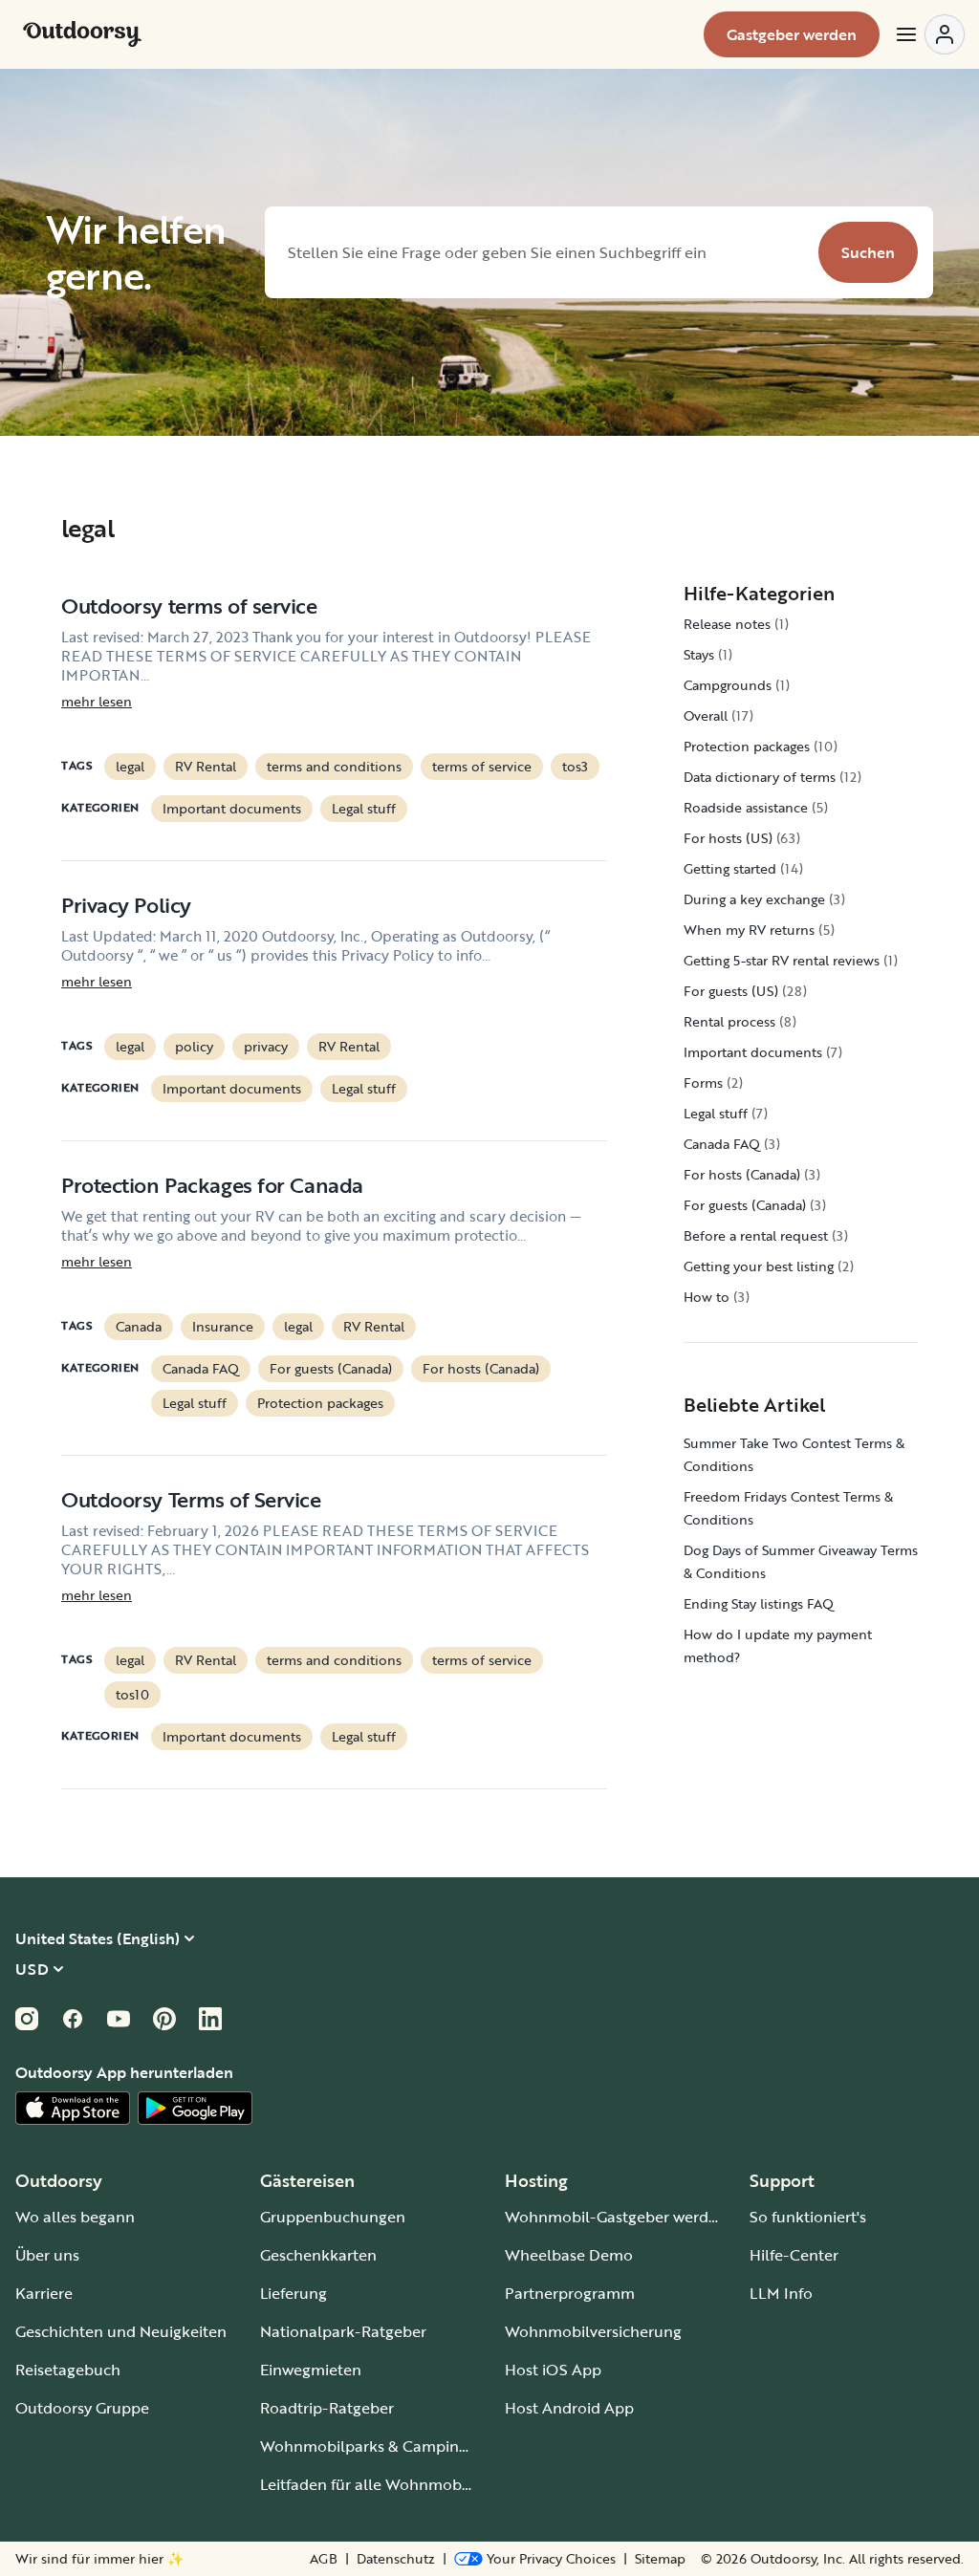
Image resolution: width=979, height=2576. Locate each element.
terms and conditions (334, 766)
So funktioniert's (808, 2217)
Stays (699, 654)
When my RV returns (749, 930)
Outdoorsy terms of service (189, 606)
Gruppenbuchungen (333, 2217)
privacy (266, 1046)
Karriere (44, 2293)
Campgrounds (728, 685)
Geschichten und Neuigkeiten (121, 2331)
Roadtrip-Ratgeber (327, 2408)
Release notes (727, 624)
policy (194, 1046)
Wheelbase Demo (569, 2255)
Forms (703, 1082)
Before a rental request (756, 1235)
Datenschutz (396, 2559)
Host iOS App (553, 2370)
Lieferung (294, 2293)
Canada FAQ (201, 1368)
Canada (139, 1326)
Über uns (47, 2255)
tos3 (575, 766)
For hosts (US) (728, 838)
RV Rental (206, 766)
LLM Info (781, 2293)
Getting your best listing (759, 1266)
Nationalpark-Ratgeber (343, 2331)
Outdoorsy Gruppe (82, 2408)
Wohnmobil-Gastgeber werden (616, 2217)
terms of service (482, 766)
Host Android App (569, 2408)
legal (130, 766)
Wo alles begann (75, 2217)
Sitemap (660, 2559)
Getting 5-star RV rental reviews (782, 960)
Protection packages (320, 1403)
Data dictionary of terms (760, 777)
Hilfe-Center (794, 2255)
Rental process (729, 1021)
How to (707, 1297)
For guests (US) (731, 991)
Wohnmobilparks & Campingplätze (386, 2446)
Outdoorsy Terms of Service (191, 1499)
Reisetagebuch (68, 2370)
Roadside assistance (746, 807)
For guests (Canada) (331, 1368)
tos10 (132, 1694)
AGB (324, 2559)
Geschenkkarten (318, 2255)
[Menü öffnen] (929, 34)
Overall (706, 715)
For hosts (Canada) (481, 1368)
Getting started (730, 868)
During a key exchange (754, 899)
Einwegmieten (311, 2370)
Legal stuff (364, 808)
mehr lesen (97, 702)
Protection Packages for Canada (212, 1185)
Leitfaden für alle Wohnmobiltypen (386, 2484)
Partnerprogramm (570, 2293)
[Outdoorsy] (82, 34)
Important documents (232, 808)
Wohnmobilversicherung (593, 2331)
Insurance (223, 1326)
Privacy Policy (126, 905)
